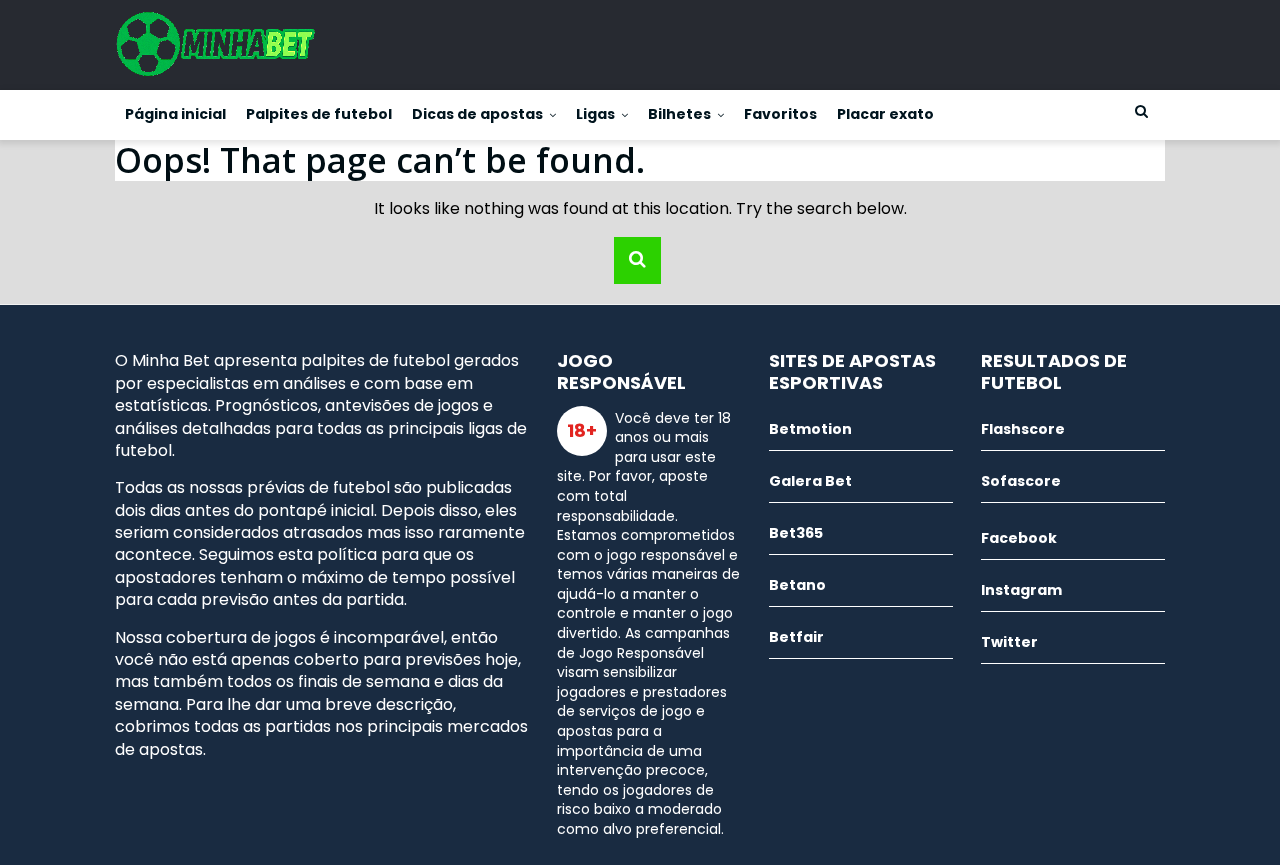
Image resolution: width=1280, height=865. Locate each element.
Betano (797, 585)
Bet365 (796, 533)
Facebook (1019, 538)
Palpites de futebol (319, 114)
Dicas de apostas (477, 114)
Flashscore (1023, 429)
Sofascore (1021, 481)
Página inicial (175, 114)
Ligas (595, 114)
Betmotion (810, 429)
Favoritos (780, 114)
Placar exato (885, 114)
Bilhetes (679, 114)
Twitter (1009, 642)
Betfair (796, 637)
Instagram (1021, 590)
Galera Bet (810, 481)
